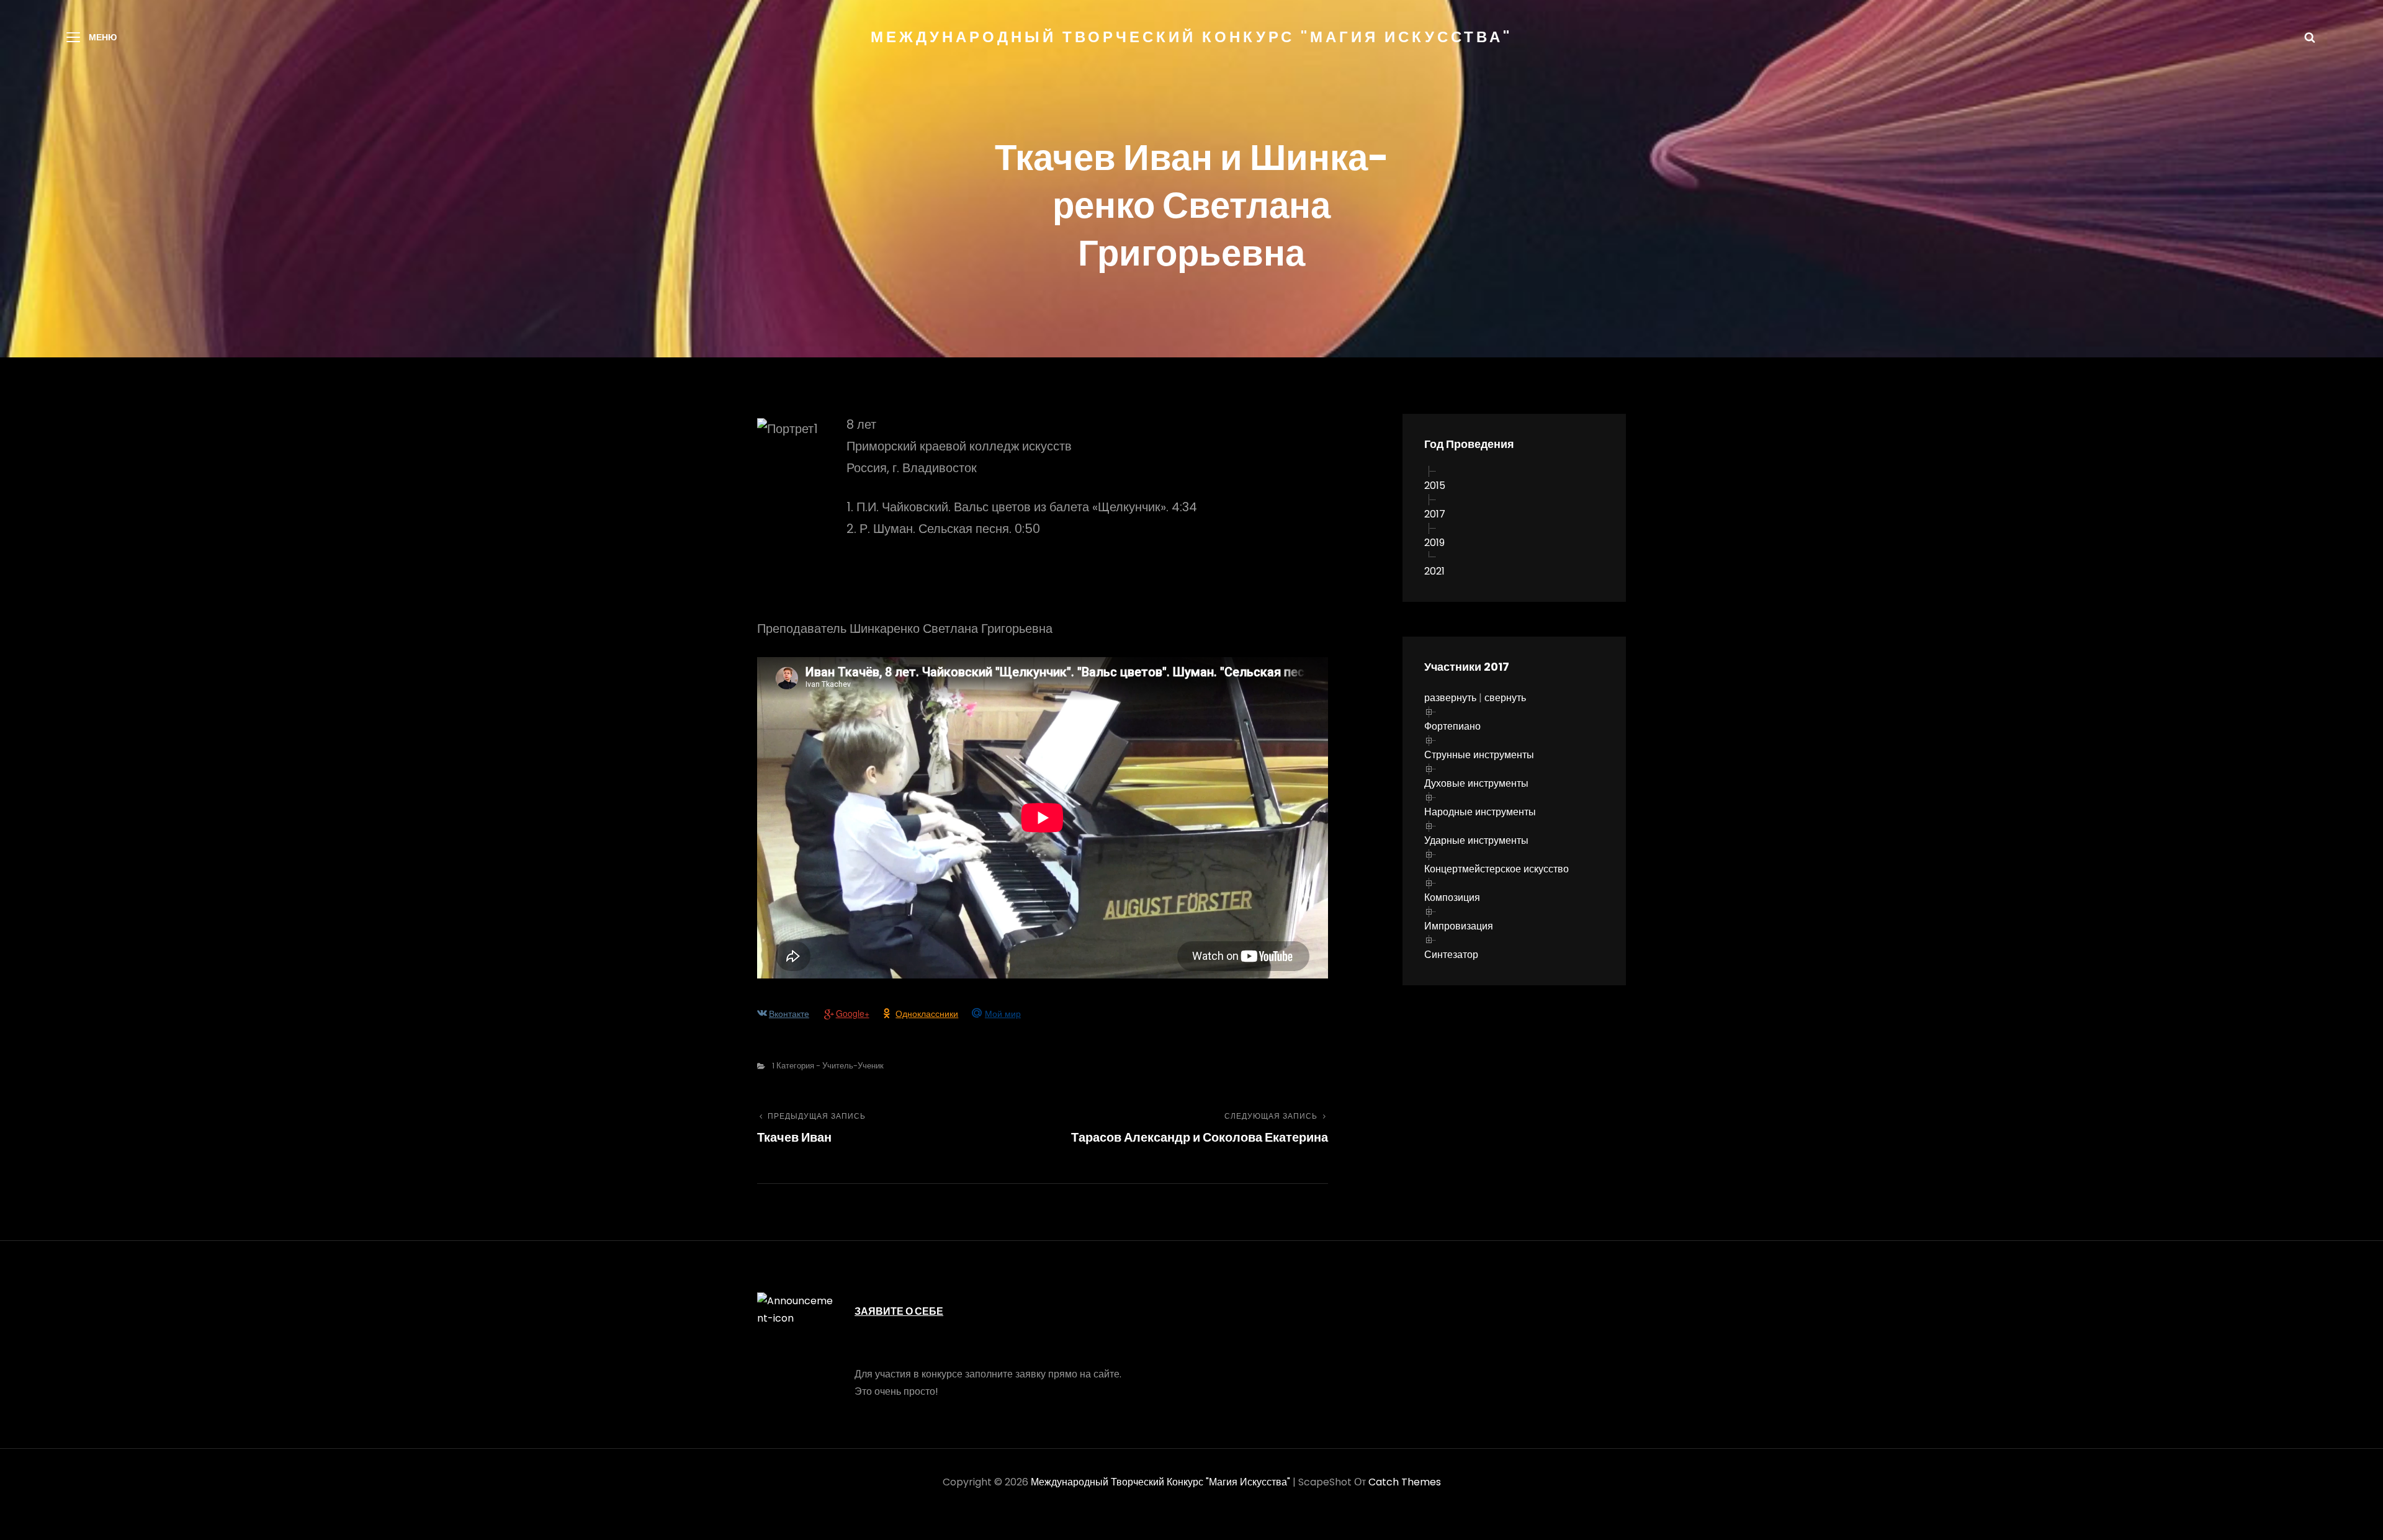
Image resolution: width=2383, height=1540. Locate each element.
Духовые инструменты (1476, 783)
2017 (1435, 514)
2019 (1434, 543)
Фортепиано (1452, 726)
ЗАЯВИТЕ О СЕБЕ (899, 1311)
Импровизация (1459, 926)
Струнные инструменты (1479, 755)
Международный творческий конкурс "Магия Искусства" (1191, 37)
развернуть (1450, 698)
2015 (1435, 486)
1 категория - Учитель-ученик (828, 1066)
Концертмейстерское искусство (1497, 869)
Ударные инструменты (1476, 840)
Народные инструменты (1480, 812)
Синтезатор (1451, 955)
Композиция (1452, 898)
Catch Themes (1405, 1482)
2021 (1434, 571)
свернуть (1505, 698)
